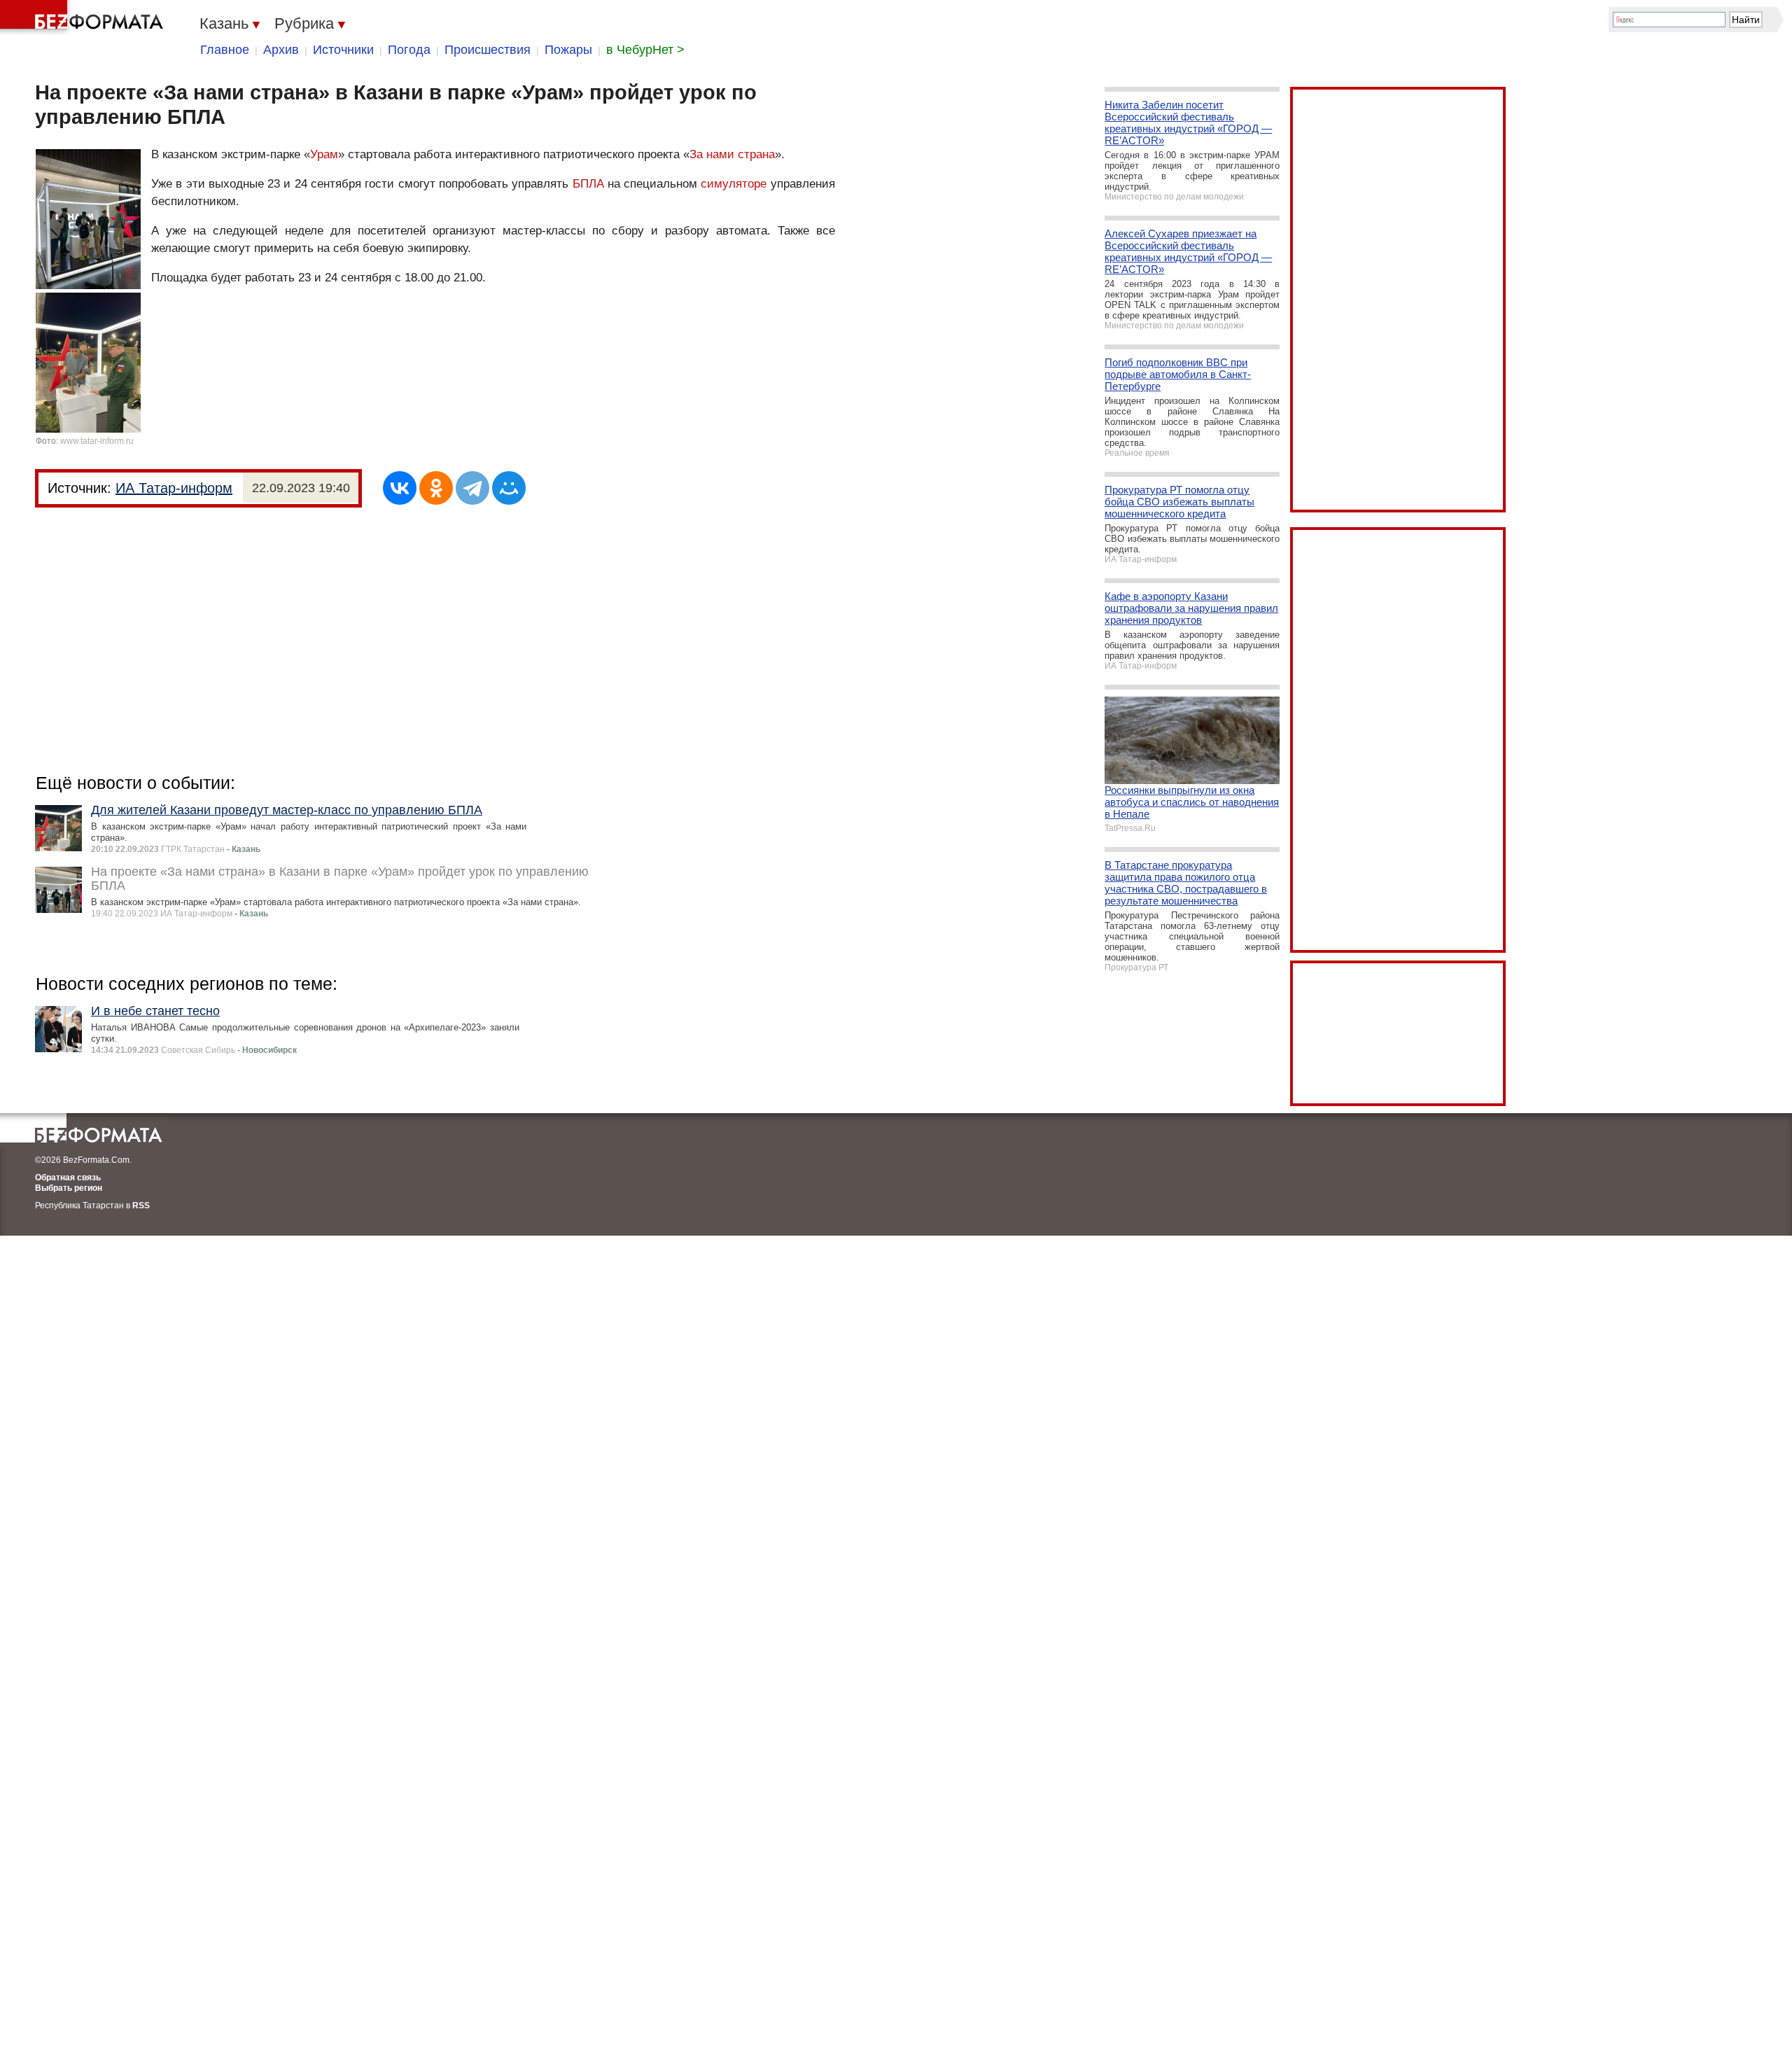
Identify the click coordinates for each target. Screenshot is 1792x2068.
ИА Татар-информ (174, 488)
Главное (225, 50)
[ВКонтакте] (400, 488)
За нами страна (732, 154)
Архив (281, 50)
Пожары (568, 50)
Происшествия (488, 50)
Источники (343, 50)
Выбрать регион (69, 1188)
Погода (409, 50)
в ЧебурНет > (645, 50)
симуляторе (734, 184)
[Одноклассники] (436, 488)
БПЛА (588, 184)
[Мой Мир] (509, 488)
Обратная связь (68, 1178)
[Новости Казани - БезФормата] (84, 18)
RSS (141, 1206)
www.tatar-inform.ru (97, 441)
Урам (324, 154)
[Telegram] (472, 488)
